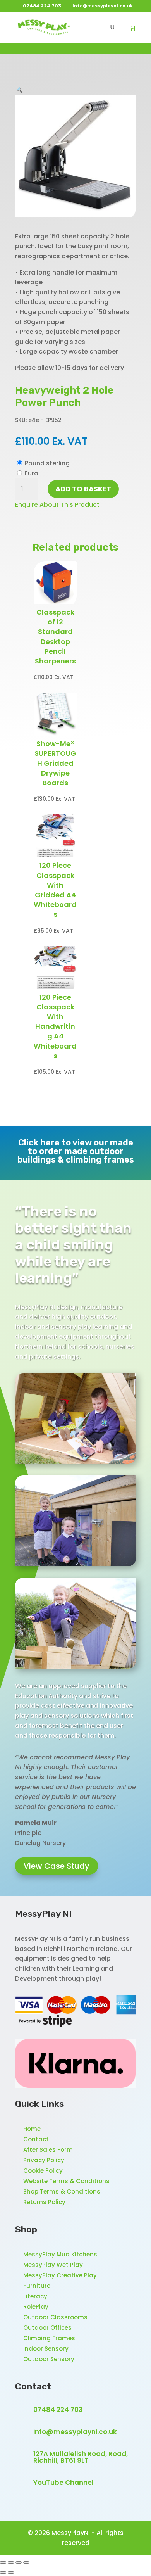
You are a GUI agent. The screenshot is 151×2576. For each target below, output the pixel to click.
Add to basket (83, 489)
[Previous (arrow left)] (3, 2573)
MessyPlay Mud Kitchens (60, 2254)
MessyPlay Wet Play (53, 2265)
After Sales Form (48, 2150)
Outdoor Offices (47, 2328)
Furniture (37, 2286)
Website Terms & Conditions (66, 2181)
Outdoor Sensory (49, 2359)
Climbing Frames (49, 2338)
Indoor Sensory (46, 2349)
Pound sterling (47, 463)
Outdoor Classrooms (55, 2317)
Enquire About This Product (57, 505)
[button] (19, 89)
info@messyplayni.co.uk (75, 2432)
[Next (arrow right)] (11, 2573)
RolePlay (36, 2307)
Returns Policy (44, 2202)
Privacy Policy (44, 2160)
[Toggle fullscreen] (11, 2562)
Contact (36, 2139)
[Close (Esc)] (26, 2562)
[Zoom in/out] (3, 2562)
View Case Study (57, 1866)
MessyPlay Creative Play (60, 2275)
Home (32, 2129)
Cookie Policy (43, 2171)
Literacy (35, 2296)
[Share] (19, 2562)
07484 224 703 (58, 2410)
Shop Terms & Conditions (62, 2192)
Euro (32, 473)
